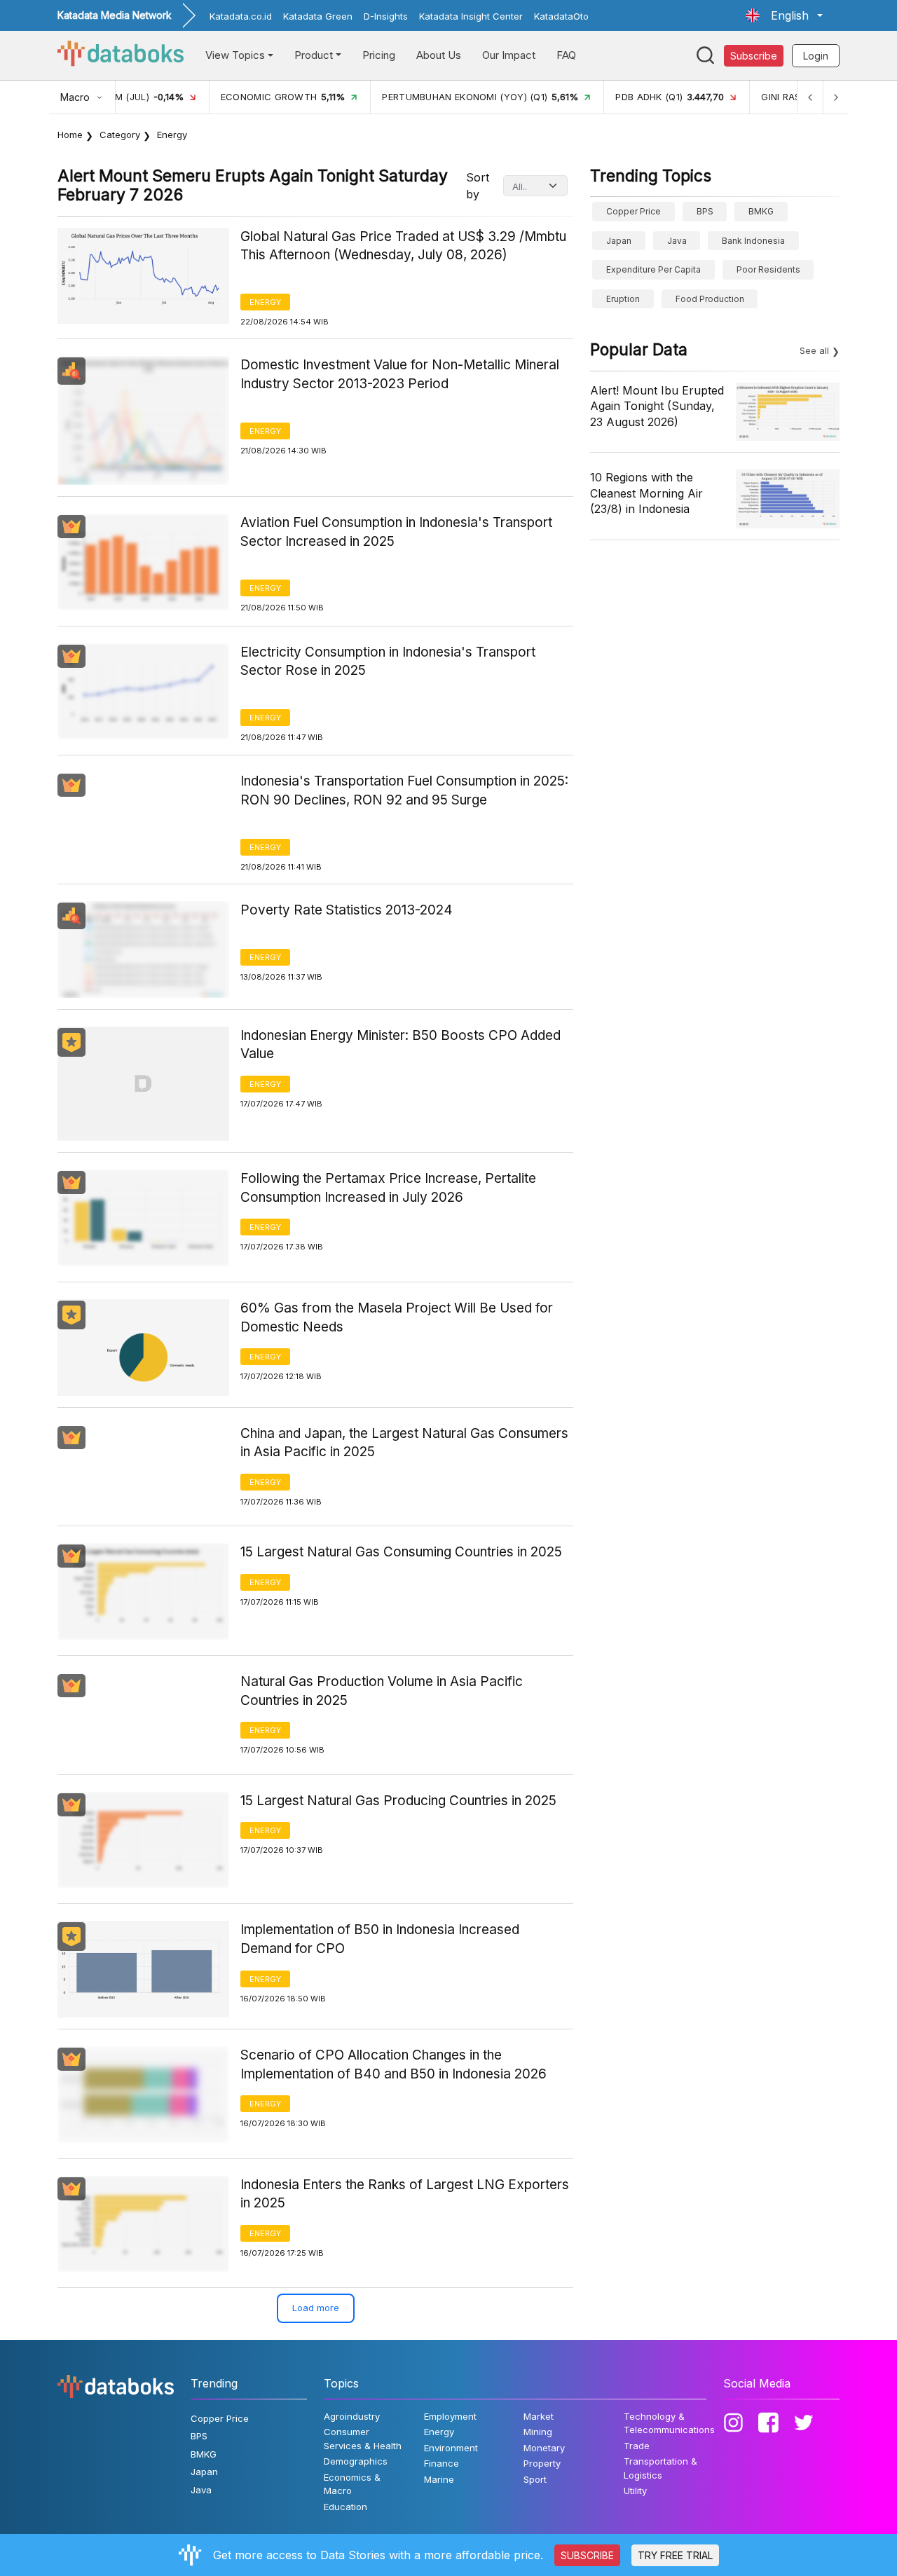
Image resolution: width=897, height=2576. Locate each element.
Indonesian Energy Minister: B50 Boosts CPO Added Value (400, 1045)
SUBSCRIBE (587, 2555)
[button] (784, 15)
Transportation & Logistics (660, 2468)
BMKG (761, 211)
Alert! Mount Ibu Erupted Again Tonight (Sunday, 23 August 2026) (657, 406)
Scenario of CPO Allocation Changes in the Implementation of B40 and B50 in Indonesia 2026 (393, 2064)
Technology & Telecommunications (669, 2423)
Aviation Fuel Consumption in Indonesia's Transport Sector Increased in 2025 (396, 532)
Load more (316, 2308)
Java (677, 241)
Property (542, 2463)
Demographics (356, 2461)
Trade (637, 2446)
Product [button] (314, 55)
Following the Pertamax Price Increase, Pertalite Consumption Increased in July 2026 (388, 1188)
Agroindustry (352, 2416)
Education (345, 2507)
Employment (450, 2416)
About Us (439, 55)
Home (70, 135)
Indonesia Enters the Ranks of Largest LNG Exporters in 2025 (405, 2194)
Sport (535, 2479)
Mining (538, 2432)
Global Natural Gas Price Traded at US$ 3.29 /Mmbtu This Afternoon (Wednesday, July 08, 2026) (403, 246)
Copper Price (634, 211)
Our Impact (509, 55)
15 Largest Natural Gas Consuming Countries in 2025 (401, 1552)
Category (120, 135)
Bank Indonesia (753, 241)
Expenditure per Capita (653, 269)
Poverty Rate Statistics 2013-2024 (347, 910)
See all (814, 350)
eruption (623, 299)
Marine (439, 2479)
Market (539, 2416)
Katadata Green (318, 16)
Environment (451, 2448)
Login (816, 56)
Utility (635, 2491)
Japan (619, 241)
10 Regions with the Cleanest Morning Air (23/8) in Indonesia (646, 493)
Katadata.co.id (241, 16)
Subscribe (754, 56)
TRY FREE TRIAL (675, 2555)
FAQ (566, 55)
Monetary (544, 2448)
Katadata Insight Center (471, 16)
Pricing (379, 55)
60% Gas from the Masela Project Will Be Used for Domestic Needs (397, 1317)
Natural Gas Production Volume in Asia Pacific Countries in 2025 (382, 1691)
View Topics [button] (235, 55)
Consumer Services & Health (363, 2439)
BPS (705, 211)
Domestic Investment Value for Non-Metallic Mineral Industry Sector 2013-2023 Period (400, 374)
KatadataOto (561, 16)
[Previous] (810, 97)
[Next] (835, 97)
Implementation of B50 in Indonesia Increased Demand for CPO (380, 1939)
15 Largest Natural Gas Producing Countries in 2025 (398, 1801)
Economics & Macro (352, 2484)
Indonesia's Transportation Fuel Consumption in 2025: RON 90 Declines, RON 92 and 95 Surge (404, 790)
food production (710, 299)
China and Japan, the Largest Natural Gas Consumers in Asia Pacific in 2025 (404, 1443)
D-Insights (386, 16)
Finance (441, 2463)
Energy (265, 302)
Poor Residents (768, 269)
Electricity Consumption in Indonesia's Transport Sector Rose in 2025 (388, 662)
